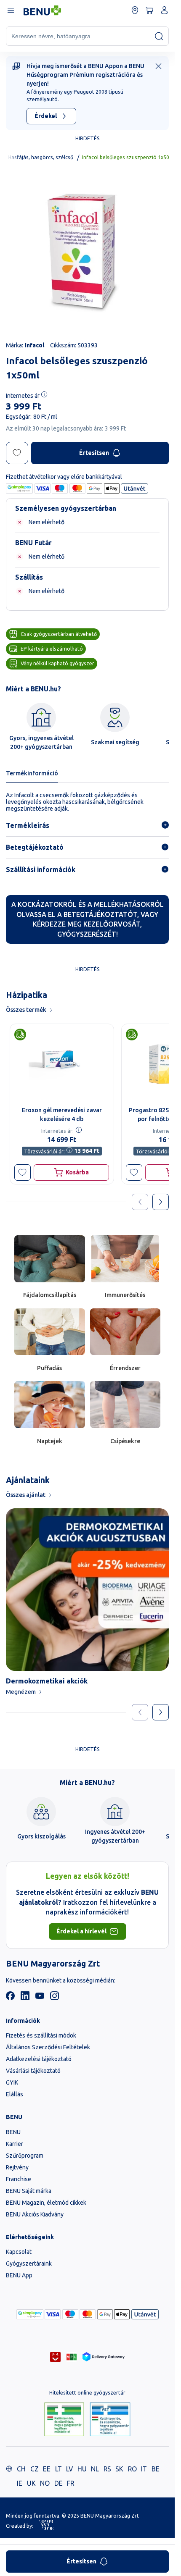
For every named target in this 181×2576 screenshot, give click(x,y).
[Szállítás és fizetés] (30, 2314)
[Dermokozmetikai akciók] (87, 1590)
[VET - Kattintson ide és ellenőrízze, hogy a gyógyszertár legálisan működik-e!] (110, 2420)
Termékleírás (28, 825)
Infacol (35, 345)
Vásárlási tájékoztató (33, 2071)
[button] (23, 1172)
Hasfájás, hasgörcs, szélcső (41, 157)
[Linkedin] (25, 1998)
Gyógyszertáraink (29, 2264)
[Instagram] (55, 1998)
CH (21, 2469)
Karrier (15, 2144)
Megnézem (21, 1692)
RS (107, 2469)
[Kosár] (150, 10)
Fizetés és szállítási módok (41, 2035)
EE (47, 2469)
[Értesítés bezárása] (158, 66)
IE (20, 2483)
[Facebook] (10, 1998)
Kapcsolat (19, 2252)
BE (156, 2469)
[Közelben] (135, 10)
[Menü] (10, 10)
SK (119, 2469)
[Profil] (164, 10)
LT (59, 2469)
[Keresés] (159, 36)
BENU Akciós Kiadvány (35, 2214)
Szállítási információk (41, 869)
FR (71, 2483)
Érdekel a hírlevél (81, 1931)
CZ (35, 2469)
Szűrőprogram (25, 2156)
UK (31, 2483)
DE (59, 2483)
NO (45, 2483)
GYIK (12, 2082)
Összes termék (26, 1010)
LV (69, 2469)
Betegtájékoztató (35, 847)
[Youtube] (40, 1998)
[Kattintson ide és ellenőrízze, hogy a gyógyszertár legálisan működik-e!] (64, 2420)
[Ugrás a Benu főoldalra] (42, 11)
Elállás (15, 2094)
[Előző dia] (140, 1712)
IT (144, 2469)
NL (95, 2469)
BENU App (19, 2275)
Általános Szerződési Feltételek (48, 2047)
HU (82, 2469)
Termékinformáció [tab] (32, 773)
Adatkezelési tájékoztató (39, 2059)
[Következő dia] (161, 1712)
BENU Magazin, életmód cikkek (46, 2203)
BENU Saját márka (29, 2191)
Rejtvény (17, 2167)
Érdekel (46, 116)
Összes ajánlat (26, 1495)
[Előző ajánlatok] (140, 1202)
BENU (13, 2132)
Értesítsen (94, 453)
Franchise (19, 2179)
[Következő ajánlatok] (161, 1202)
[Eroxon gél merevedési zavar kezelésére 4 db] (62, 1063)
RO (132, 2469)
